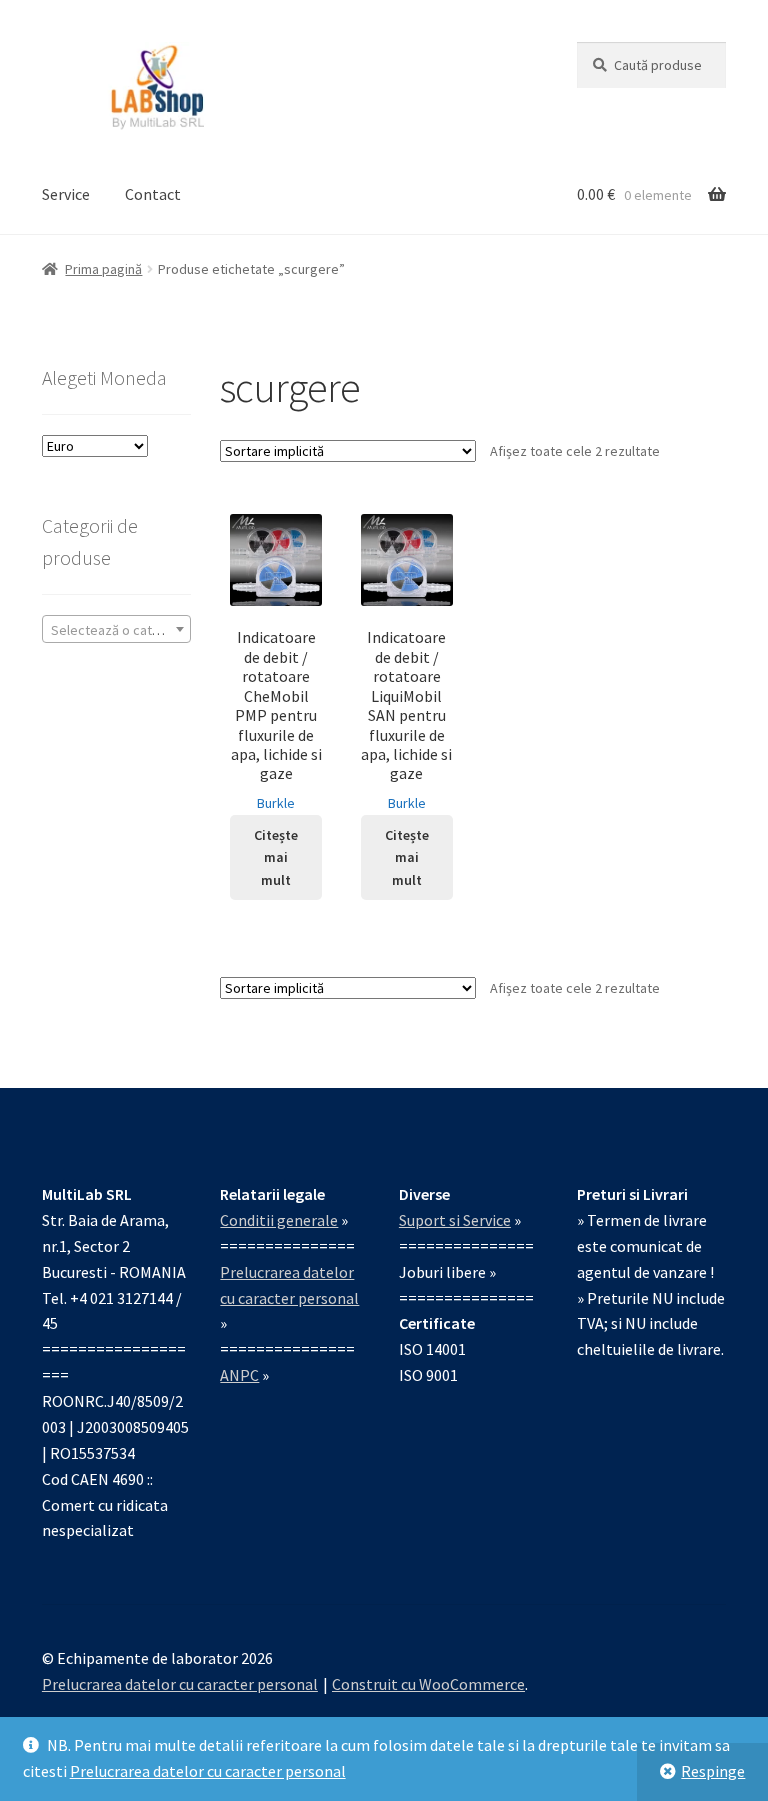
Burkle (276, 803)
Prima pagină (103, 269)
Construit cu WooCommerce (428, 1684)
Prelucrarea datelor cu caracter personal (208, 1771)
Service (66, 194)
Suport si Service (455, 1220)
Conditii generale (279, 1220)
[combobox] (116, 629)
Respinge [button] (713, 1771)
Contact (153, 194)
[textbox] (116, 630)
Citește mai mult (276, 857)
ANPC (239, 1375)
